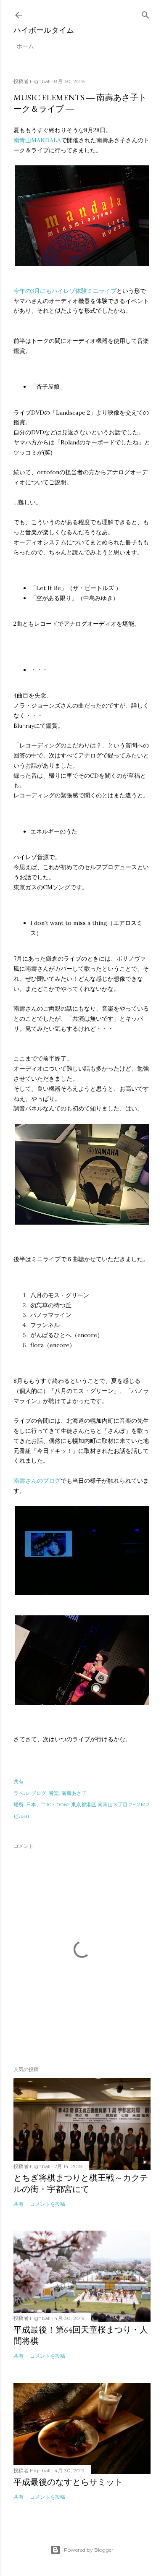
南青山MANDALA (37, 140)
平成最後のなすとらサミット (68, 2482)
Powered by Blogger (89, 2550)
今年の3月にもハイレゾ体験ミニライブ (65, 291)
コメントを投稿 (48, 2204)
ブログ (39, 1793)
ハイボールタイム (44, 30)
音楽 (54, 1793)
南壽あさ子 (74, 1793)
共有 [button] (19, 1781)
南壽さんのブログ (37, 1481)
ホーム (25, 46)
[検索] (145, 13)
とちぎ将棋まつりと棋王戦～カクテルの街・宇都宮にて (81, 2183)
